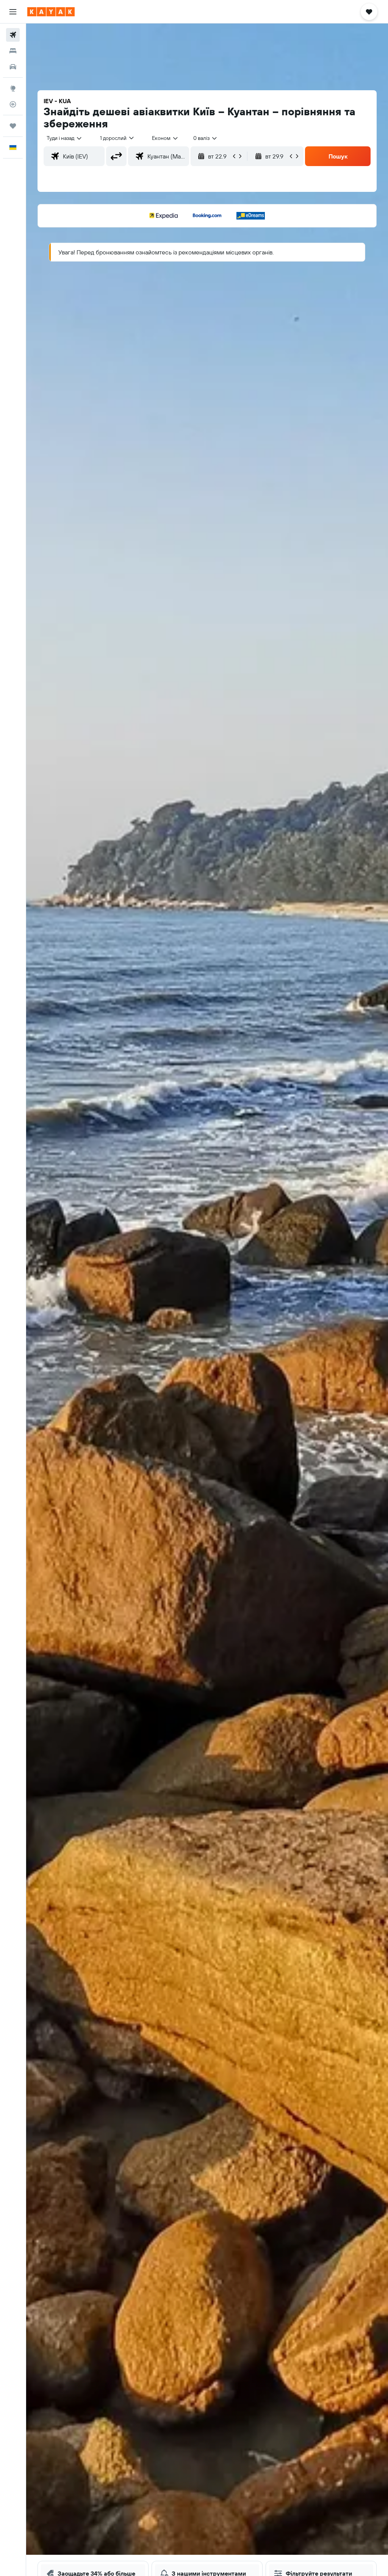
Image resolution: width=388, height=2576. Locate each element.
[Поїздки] (13, 126)
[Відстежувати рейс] (13, 104)
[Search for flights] (13, 35)
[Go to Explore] (13, 88)
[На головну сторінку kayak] (51, 12)
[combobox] (165, 138)
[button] (13, 12)
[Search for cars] (13, 67)
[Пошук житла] (13, 51)
